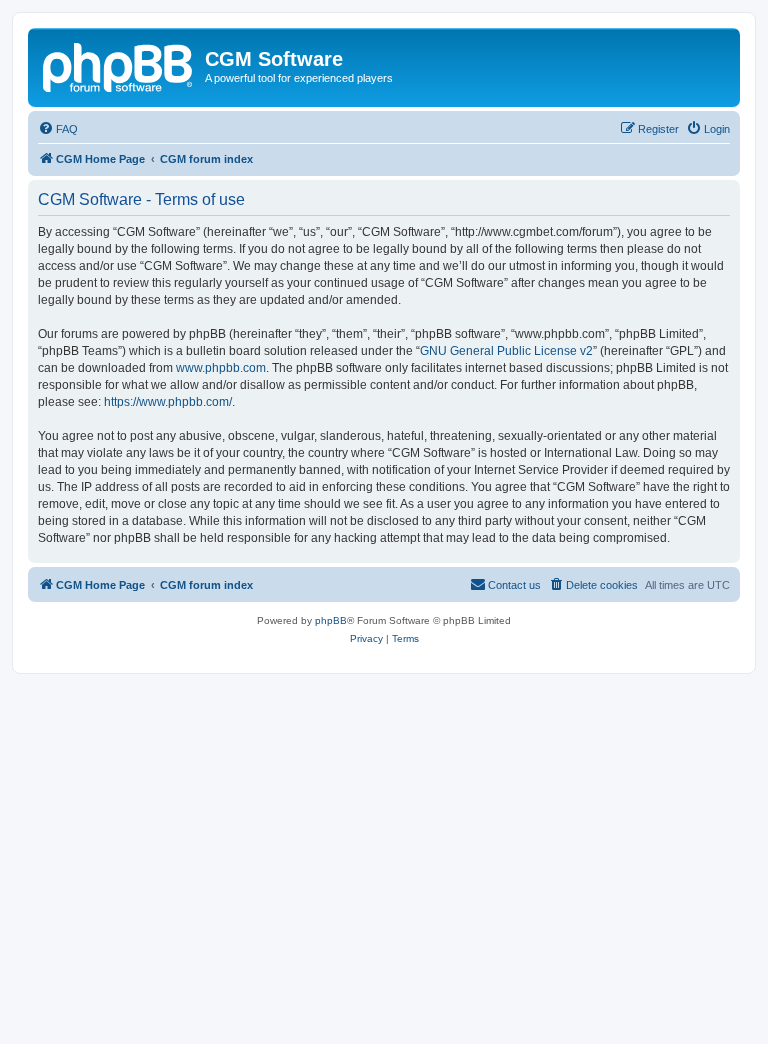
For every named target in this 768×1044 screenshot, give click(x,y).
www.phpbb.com (221, 368)
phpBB (331, 620)
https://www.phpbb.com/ (168, 402)
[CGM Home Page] (119, 65)
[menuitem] (58, 129)
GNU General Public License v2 (506, 351)
